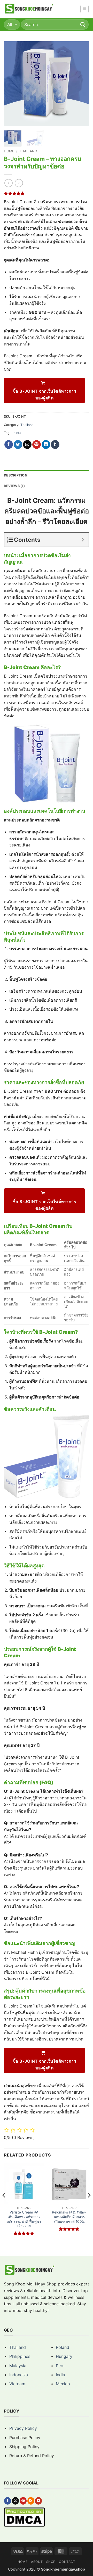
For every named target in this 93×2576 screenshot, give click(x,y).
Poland (63, 2347)
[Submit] (83, 24)
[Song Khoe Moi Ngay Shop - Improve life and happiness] (29, 9)
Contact (67, 2562)
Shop (51, 2562)
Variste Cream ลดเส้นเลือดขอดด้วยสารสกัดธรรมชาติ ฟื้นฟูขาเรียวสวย (24, 2219)
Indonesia (19, 2375)
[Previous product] (19, 183)
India (60, 2375)
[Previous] (12, 84)
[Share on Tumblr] (55, 445)
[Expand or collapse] (83, 540)
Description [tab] (16, 475)
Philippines (20, 2356)
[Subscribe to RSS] (31, 2501)
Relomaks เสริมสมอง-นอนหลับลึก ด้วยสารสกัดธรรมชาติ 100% (69, 2217)
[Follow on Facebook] (8, 2501)
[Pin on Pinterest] (37, 445)
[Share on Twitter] (18, 445)
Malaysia (18, 2366)
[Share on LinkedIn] (46, 445)
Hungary (64, 2356)
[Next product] (8, 183)
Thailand (28, 151)
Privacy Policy (23, 2428)
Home (9, 151)
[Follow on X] (15, 2501)
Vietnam (17, 2384)
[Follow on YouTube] (38, 2501)
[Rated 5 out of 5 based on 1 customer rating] (47, 193)
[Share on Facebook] (9, 445)
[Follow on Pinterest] (23, 2501)
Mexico (63, 2384)
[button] (84, 9)
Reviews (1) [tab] (14, 486)
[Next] (81, 84)
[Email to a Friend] (27, 445)
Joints (16, 433)
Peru (60, 2366)
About (37, 2562)
